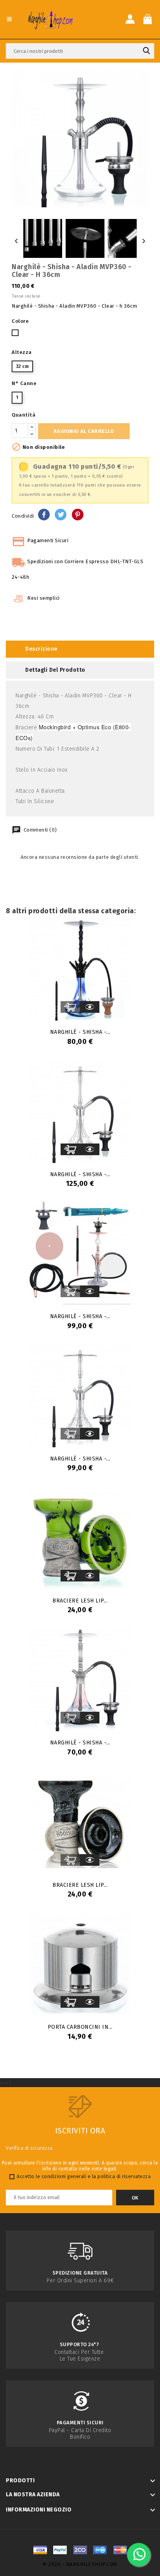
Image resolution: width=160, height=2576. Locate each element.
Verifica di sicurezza (29, 2148)
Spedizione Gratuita (80, 2273)
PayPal (60, 2550)
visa (40, 2550)
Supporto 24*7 (80, 2344)
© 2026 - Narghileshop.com (80, 2564)
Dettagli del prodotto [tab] (55, 670)
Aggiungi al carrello (84, 431)
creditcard (120, 2550)
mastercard (100, 2550)
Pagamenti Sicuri (80, 2423)
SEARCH (146, 51)
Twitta (61, 515)
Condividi (44, 515)
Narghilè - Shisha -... (80, 1032)
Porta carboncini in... (80, 2027)
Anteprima (90, 1007)
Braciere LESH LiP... (80, 1601)
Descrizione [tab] (41, 649)
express (80, 2550)
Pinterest (78, 515)
